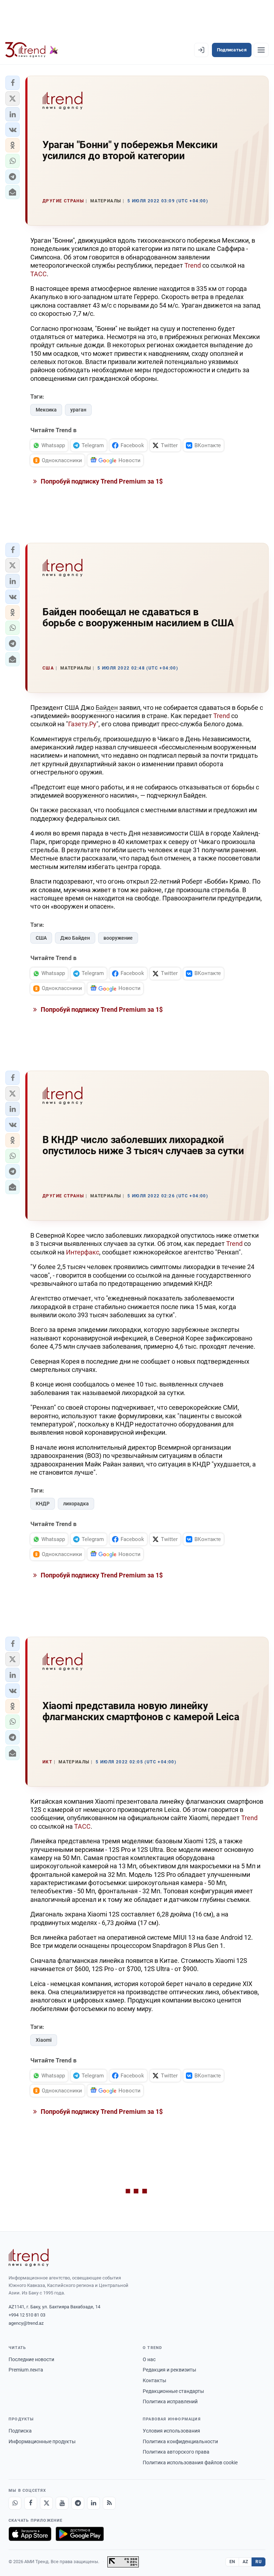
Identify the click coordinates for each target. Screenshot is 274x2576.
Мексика (46, 410)
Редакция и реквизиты (169, 2370)
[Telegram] (78, 2503)
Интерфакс (83, 1252)
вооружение (118, 938)
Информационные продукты (42, 2441)
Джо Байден (75, 938)
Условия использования (171, 2431)
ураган (78, 410)
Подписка (20, 2431)
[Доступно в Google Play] (80, 2534)
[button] (12, 83)
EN (232, 2562)
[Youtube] (62, 2503)
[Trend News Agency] (29, 2258)
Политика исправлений (170, 2401)
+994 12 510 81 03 (27, 2315)
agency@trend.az (26, 2323)
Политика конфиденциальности (180, 2441)
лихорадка (76, 1504)
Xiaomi (44, 2040)
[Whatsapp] (15, 2503)
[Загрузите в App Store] (30, 2534)
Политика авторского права (176, 2452)
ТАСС (39, 274)
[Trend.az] (32, 50)
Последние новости (31, 2359)
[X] (46, 2503)
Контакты (154, 2380)
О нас (149, 2359)
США (41, 938)
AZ (245, 2562)
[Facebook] (31, 2503)
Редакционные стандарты (173, 2391)
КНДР (43, 1504)
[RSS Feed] (109, 2503)
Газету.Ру (82, 724)
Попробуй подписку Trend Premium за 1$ (101, 481)
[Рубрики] (261, 50)
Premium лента (26, 2370)
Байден (107, 708)
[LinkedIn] (93, 2503)
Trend (193, 265)
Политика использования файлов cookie (190, 2463)
